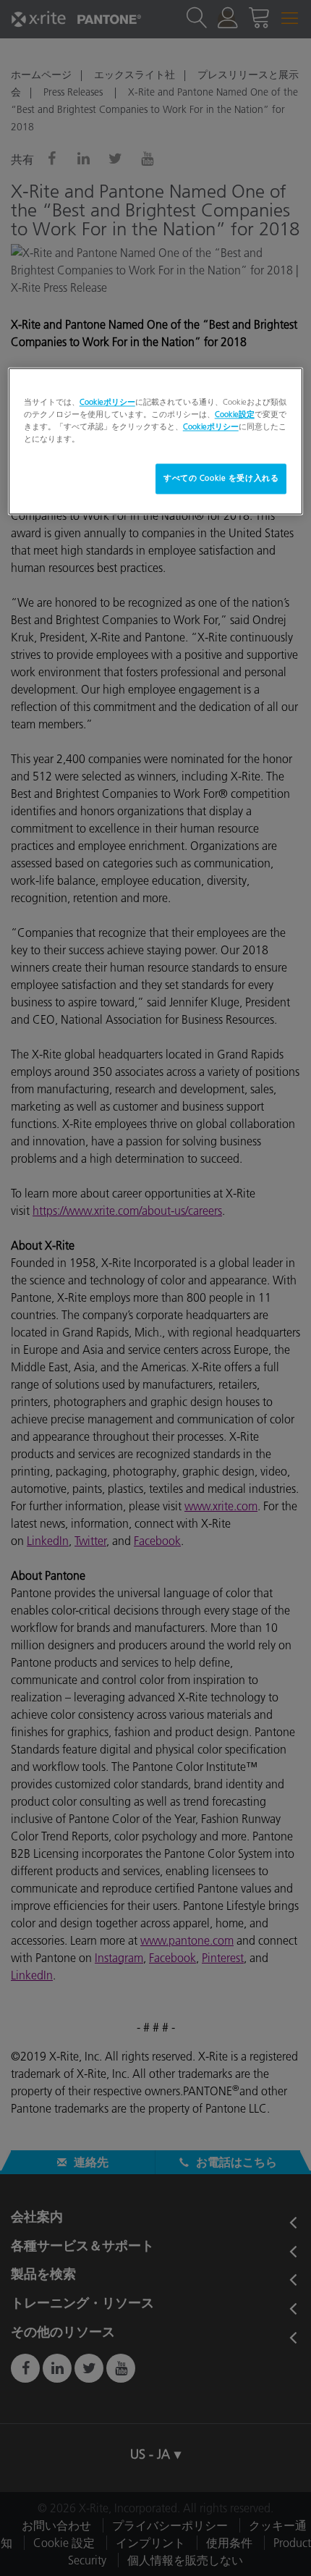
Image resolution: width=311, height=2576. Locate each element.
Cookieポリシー (107, 402)
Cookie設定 (235, 414)
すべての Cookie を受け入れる (221, 478)
